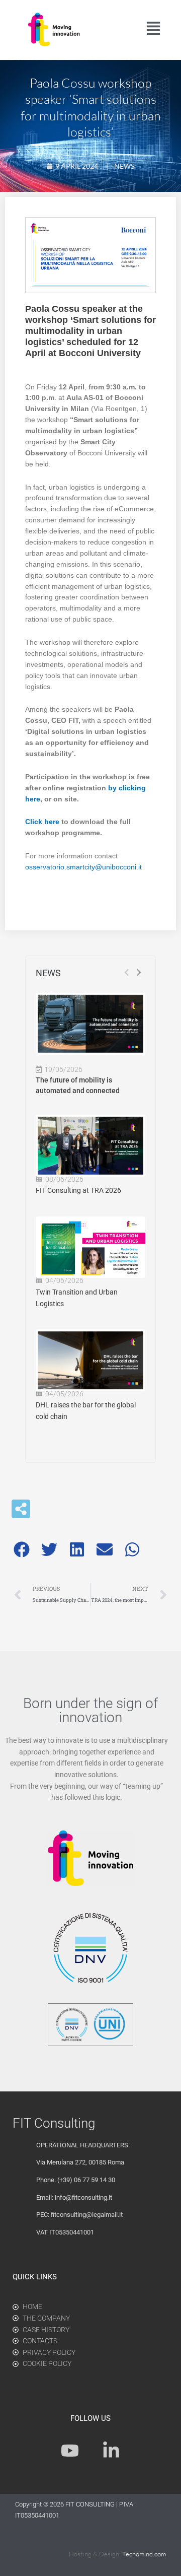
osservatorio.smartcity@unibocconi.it (83, 867)
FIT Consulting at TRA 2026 (78, 1190)
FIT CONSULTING (91, 2504)
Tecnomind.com (144, 2554)
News (124, 166)
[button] (21, 1549)
